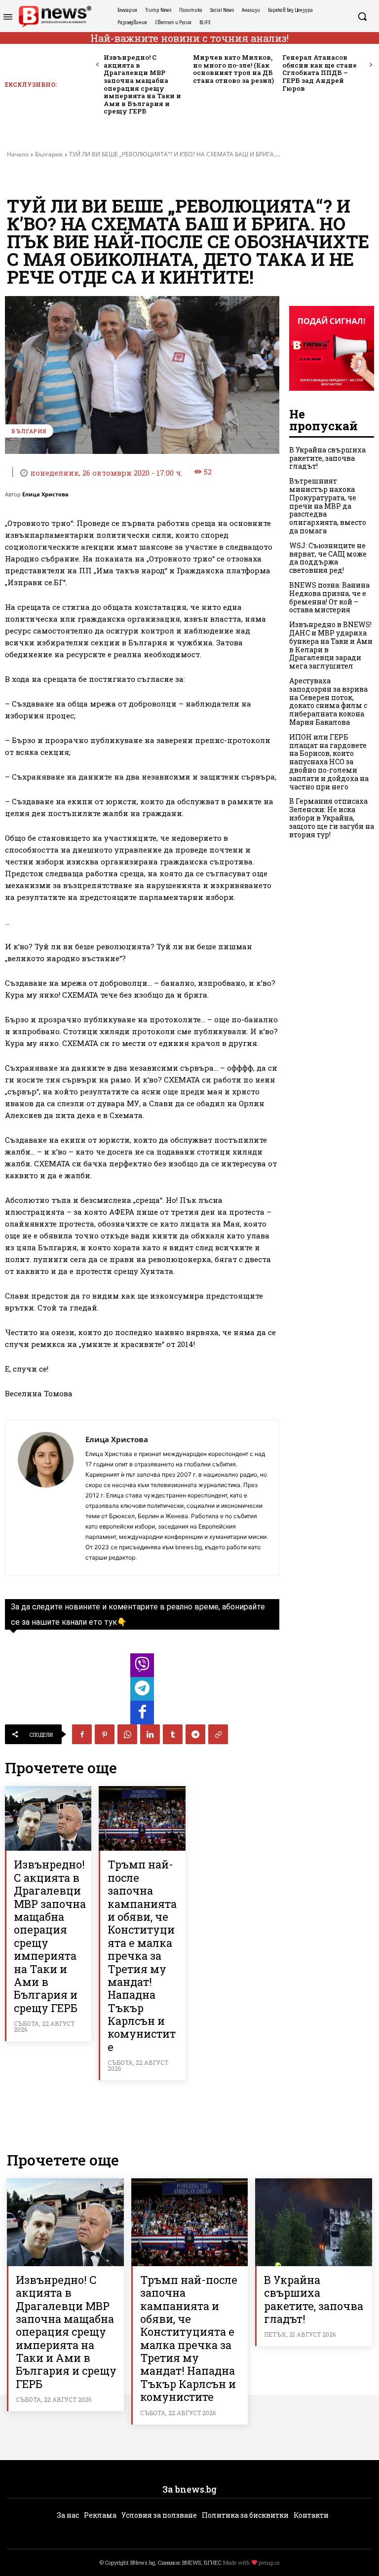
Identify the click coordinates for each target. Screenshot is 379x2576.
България (49, 154)
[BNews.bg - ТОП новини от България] (55, 17)
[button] (362, 16)
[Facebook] (82, 1734)
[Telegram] (195, 1734)
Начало (18, 154)
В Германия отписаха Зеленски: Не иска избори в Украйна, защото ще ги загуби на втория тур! (332, 818)
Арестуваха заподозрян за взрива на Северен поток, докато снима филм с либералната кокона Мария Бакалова (328, 701)
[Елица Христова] (45, 1498)
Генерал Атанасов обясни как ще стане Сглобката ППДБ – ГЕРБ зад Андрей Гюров (320, 73)
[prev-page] (97, 65)
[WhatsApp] (127, 1734)
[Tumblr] (173, 1734)
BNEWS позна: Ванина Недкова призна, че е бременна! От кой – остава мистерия (329, 597)
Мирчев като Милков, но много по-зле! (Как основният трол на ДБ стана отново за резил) (233, 69)
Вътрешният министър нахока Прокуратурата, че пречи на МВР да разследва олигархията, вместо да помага (328, 506)
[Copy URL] (218, 1734)
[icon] (142, 1668)
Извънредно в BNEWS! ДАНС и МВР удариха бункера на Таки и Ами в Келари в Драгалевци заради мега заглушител (331, 645)
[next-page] (370, 65)
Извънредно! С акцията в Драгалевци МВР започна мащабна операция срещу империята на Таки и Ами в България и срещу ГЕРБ (142, 84)
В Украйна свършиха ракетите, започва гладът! (327, 458)
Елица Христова (45, 494)
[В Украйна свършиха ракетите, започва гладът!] (314, 2222)
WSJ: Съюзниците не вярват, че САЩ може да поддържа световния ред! (328, 558)
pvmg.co (269, 2562)
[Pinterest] (105, 1734)
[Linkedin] (150, 1734)
